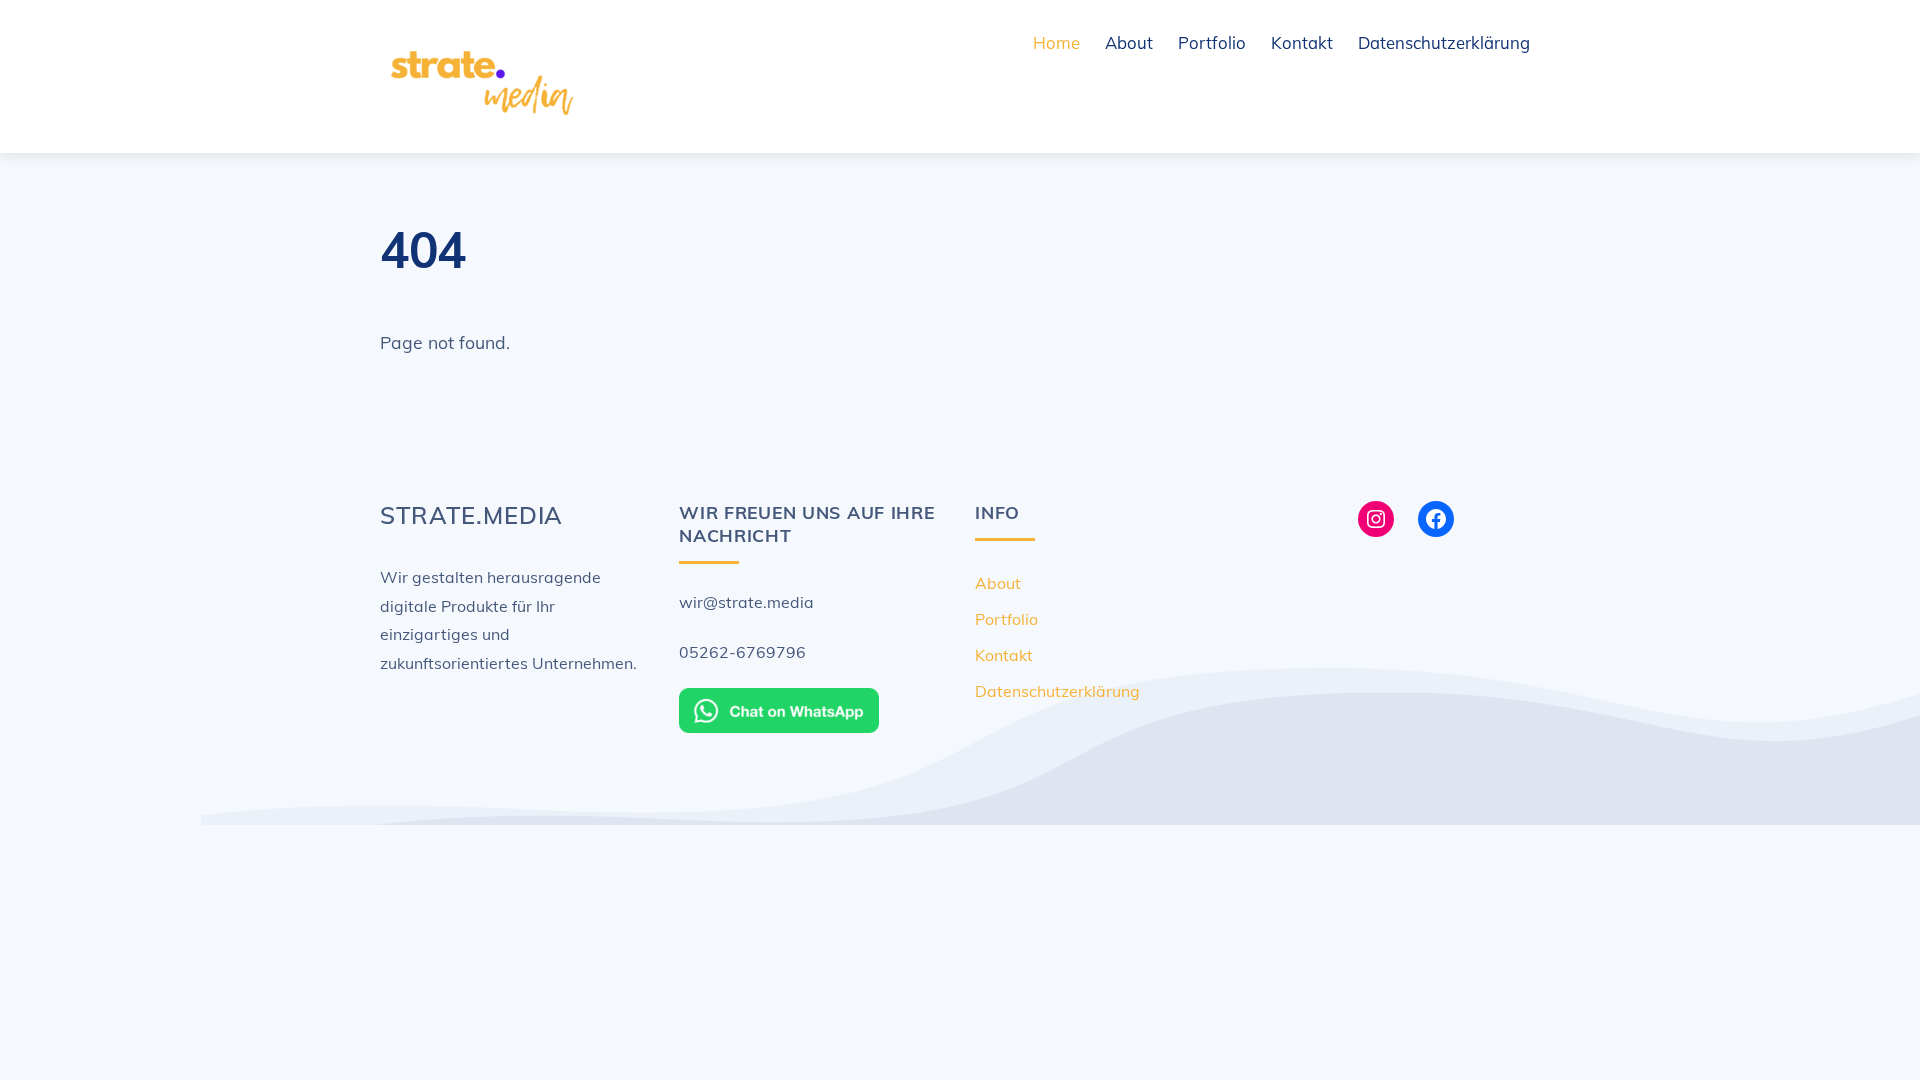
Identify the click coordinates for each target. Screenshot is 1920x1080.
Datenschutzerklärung (1444, 42)
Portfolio (1212, 42)
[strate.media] (480, 122)
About (1129, 42)
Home (1056, 42)
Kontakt (1302, 42)
